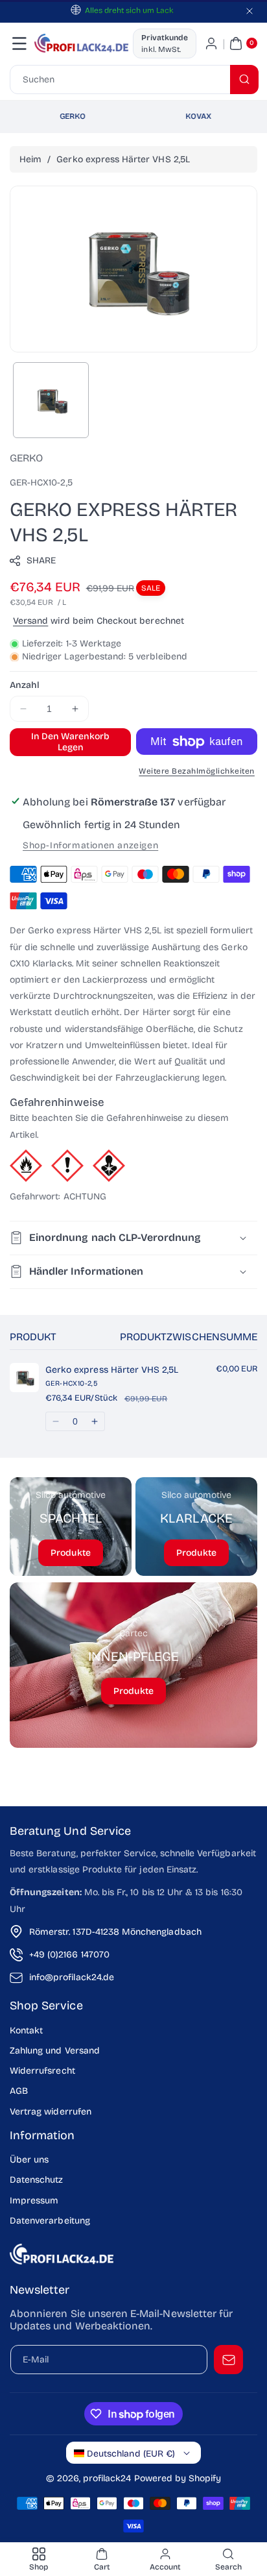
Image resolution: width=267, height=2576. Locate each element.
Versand (30, 621)
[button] (19, 43)
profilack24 (107, 2478)
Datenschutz (37, 2180)
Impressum (34, 2201)
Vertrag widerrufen (51, 2112)
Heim (30, 159)
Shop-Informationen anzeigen (90, 845)
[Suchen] (244, 80)
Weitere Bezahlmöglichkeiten (197, 771)
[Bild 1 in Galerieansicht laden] (51, 400)
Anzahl (25, 685)
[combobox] (133, 80)
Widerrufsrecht (42, 2071)
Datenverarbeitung (50, 2221)
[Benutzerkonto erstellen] (211, 43)
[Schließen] (250, 11)
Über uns (29, 2160)
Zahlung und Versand (55, 2051)
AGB (19, 2091)
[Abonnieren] (228, 2360)
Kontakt (26, 2030)
